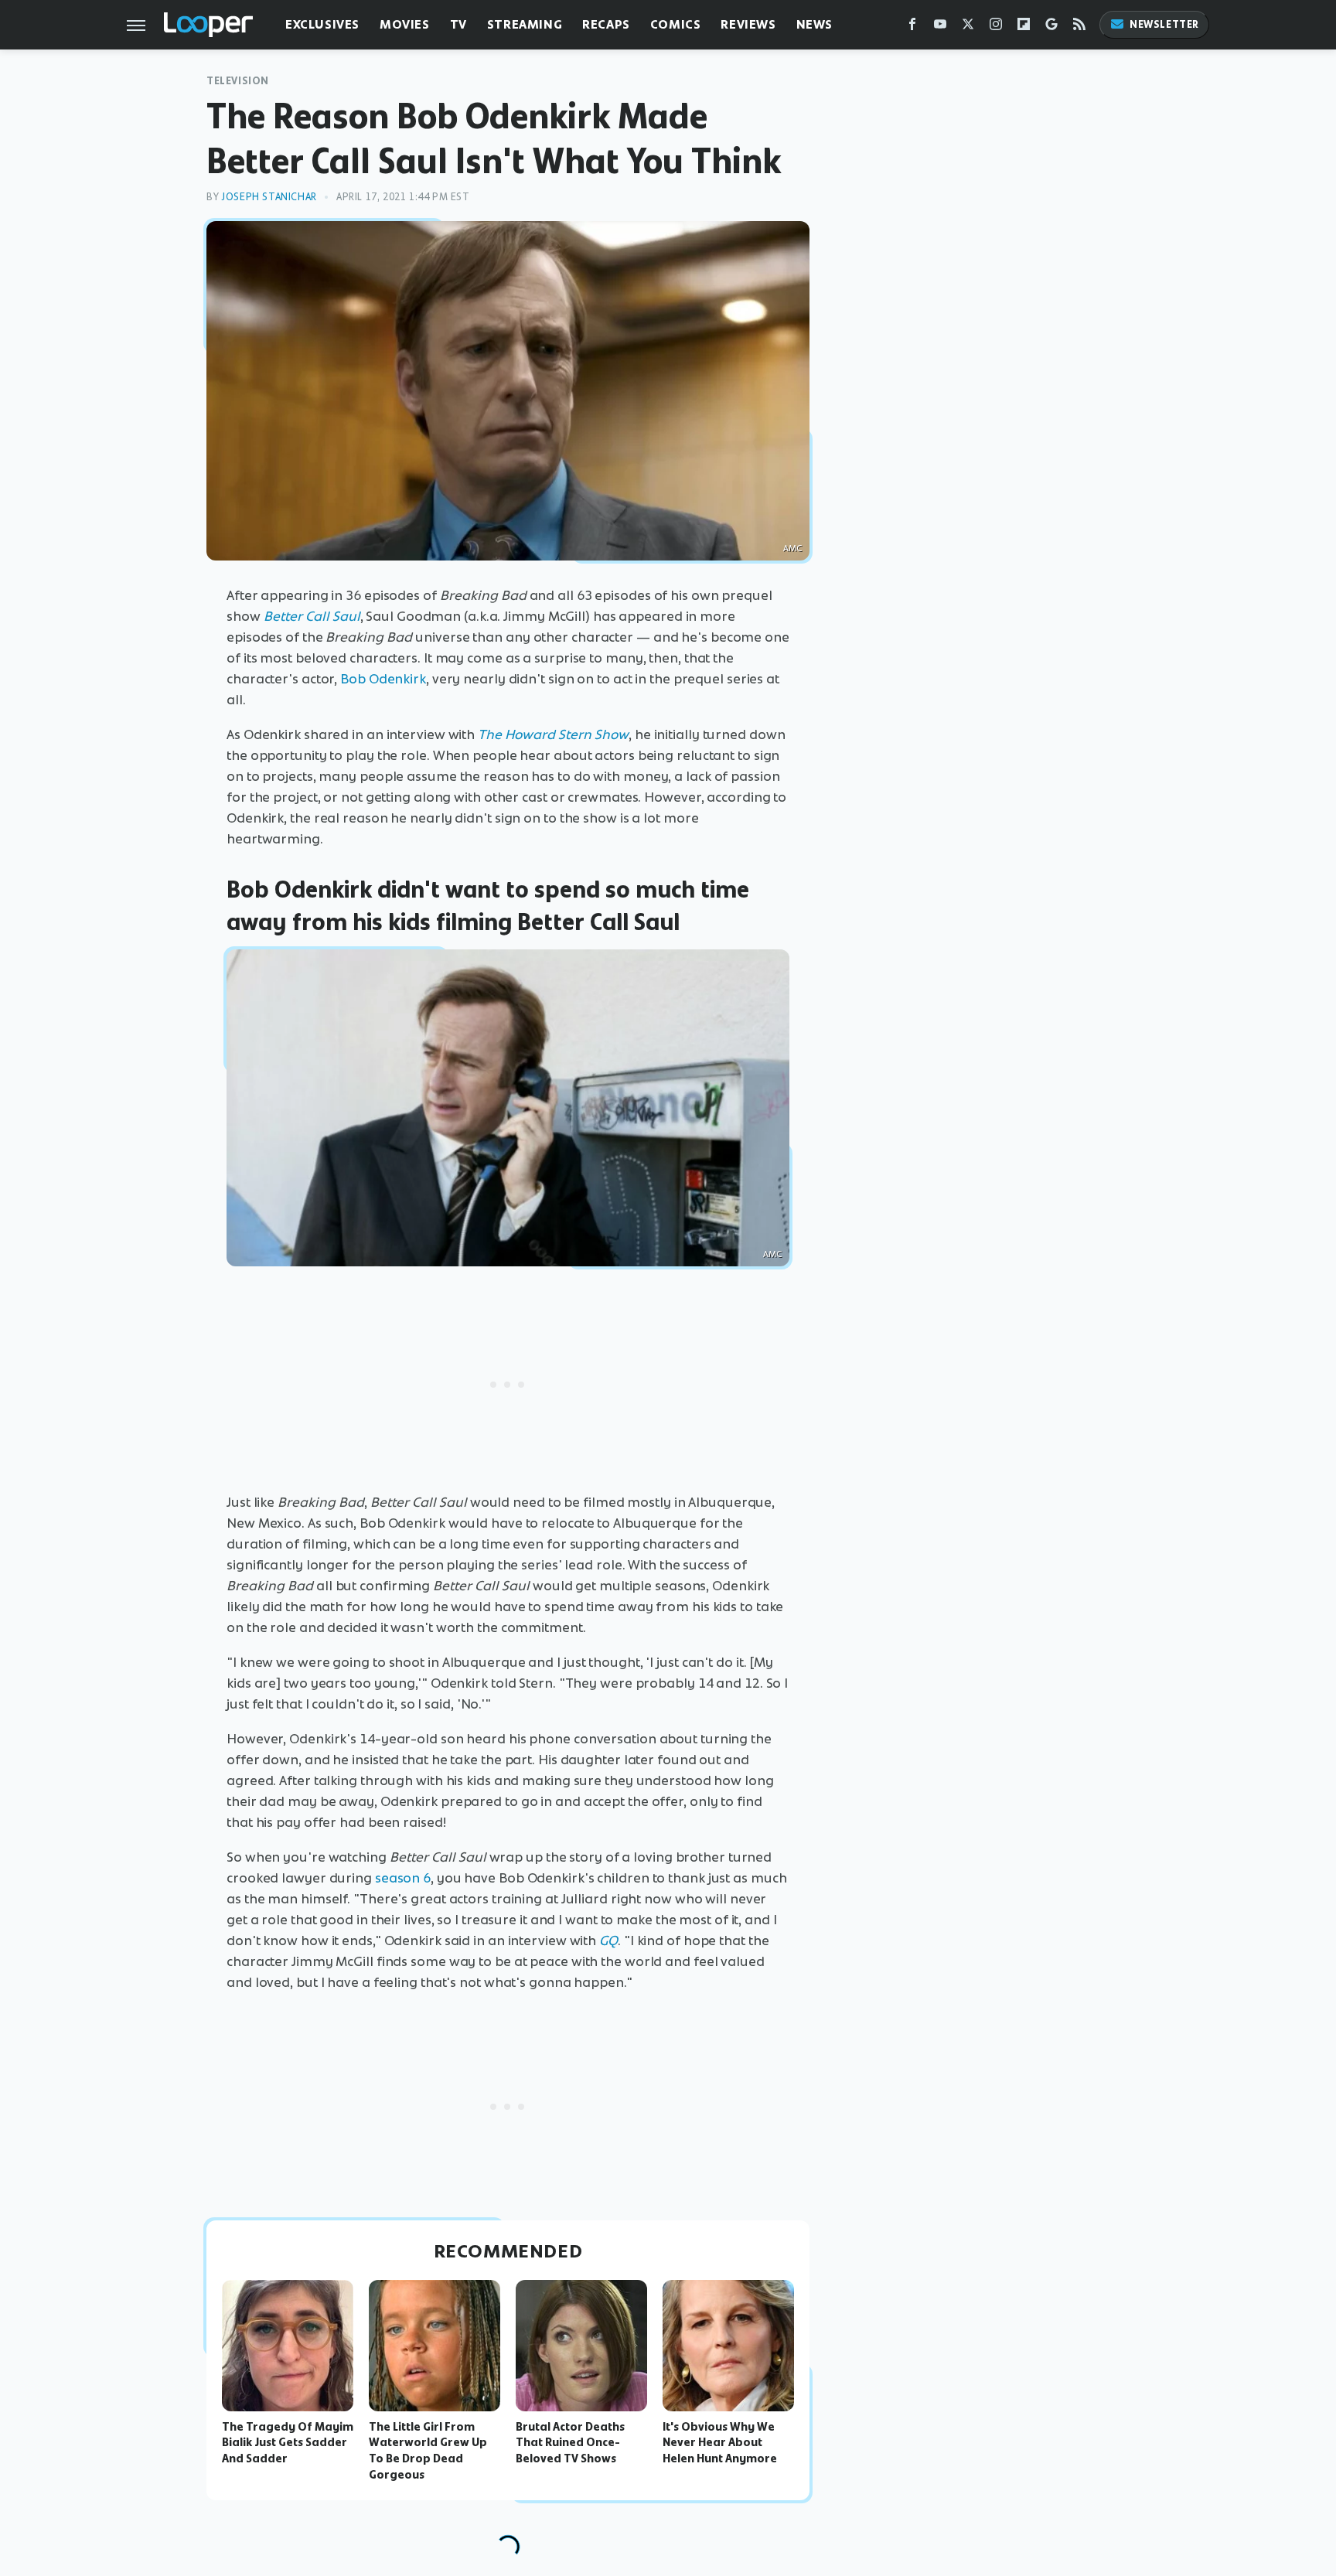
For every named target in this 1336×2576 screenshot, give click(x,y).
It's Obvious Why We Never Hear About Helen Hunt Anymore (720, 2443)
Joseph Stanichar (269, 197)
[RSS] (1079, 27)
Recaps (606, 24)
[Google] (1051, 27)
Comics (676, 24)
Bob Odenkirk (383, 679)
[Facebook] (912, 27)
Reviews (748, 24)
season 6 (403, 1878)
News (815, 24)
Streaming (525, 24)
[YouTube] (940, 27)
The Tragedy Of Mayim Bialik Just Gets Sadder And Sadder (288, 2443)
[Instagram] (996, 27)
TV (458, 24)
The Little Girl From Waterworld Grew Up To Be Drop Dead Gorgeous (428, 2451)
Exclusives (322, 24)
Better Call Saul (312, 616)
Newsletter (1164, 24)
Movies (405, 24)
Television (238, 81)
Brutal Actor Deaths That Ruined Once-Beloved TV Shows (570, 2443)
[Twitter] (968, 27)
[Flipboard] (1024, 27)
